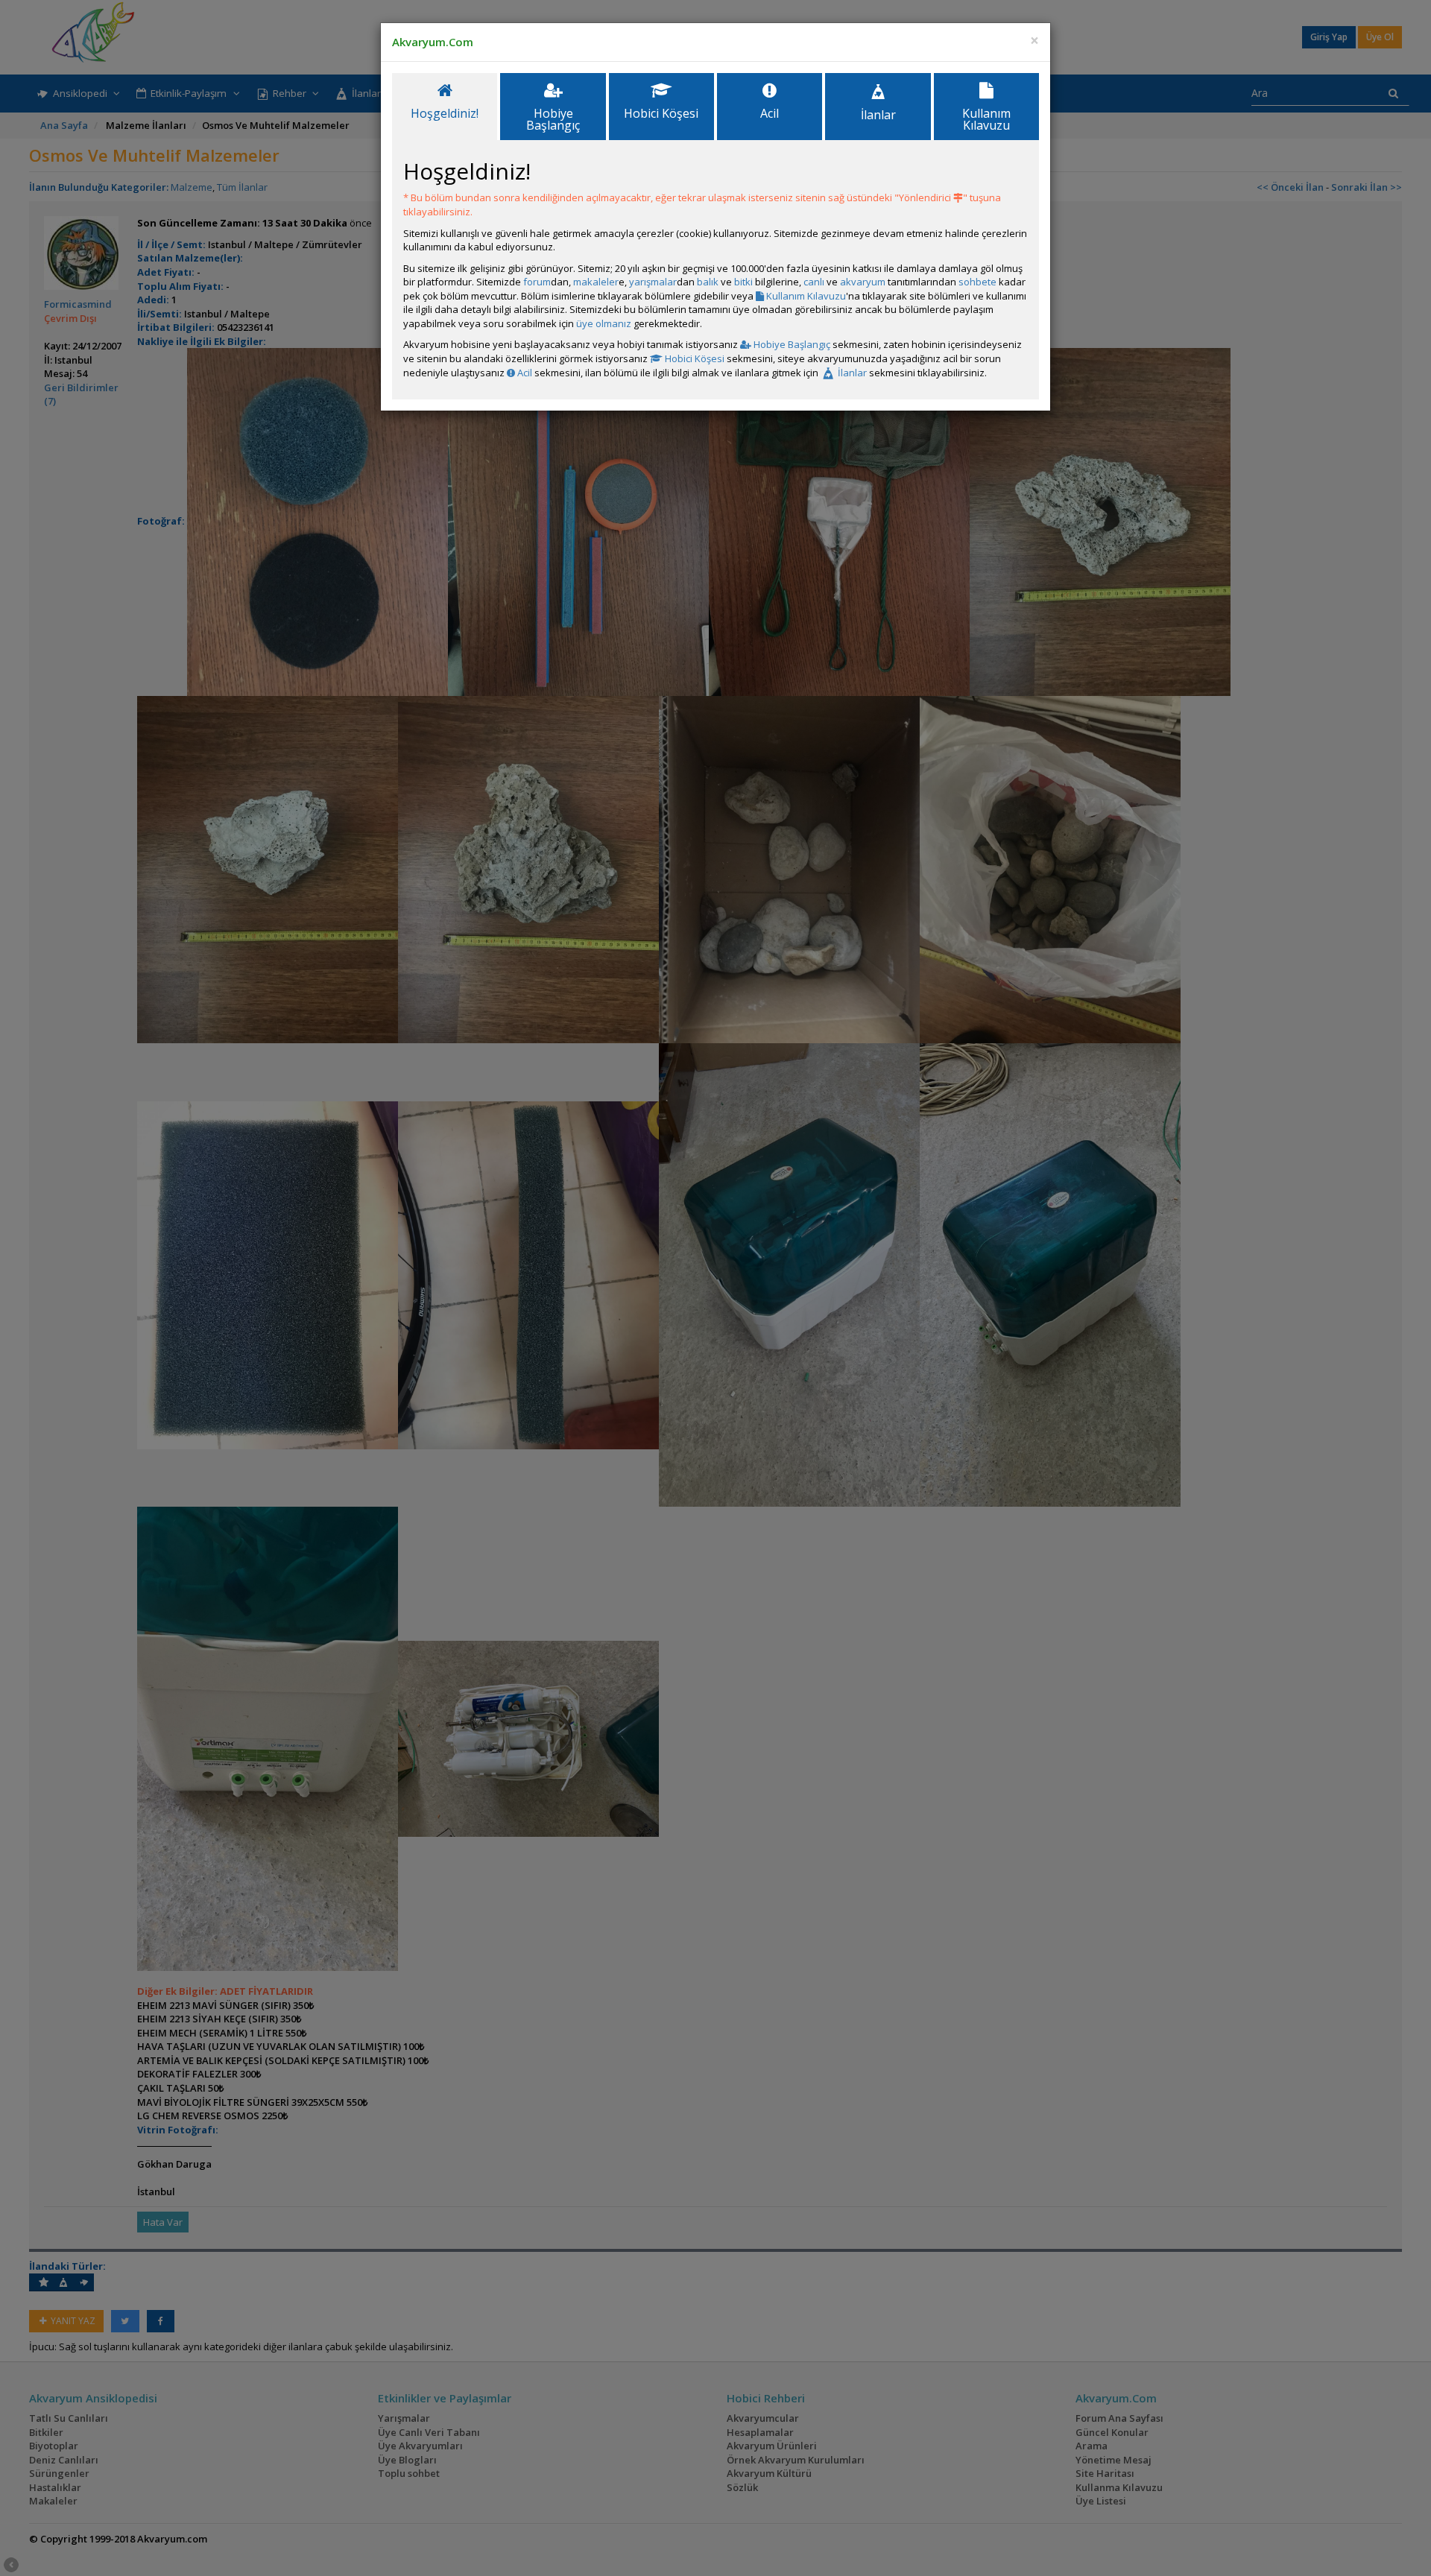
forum (537, 282)
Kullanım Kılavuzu (805, 296)
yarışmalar (653, 282)
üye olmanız (604, 323)
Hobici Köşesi (694, 358)
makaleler (596, 282)
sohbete (977, 282)
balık (708, 282)
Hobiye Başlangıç (791, 344)
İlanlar (851, 373)
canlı (814, 282)
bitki (743, 282)
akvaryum (863, 282)
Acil (524, 373)
